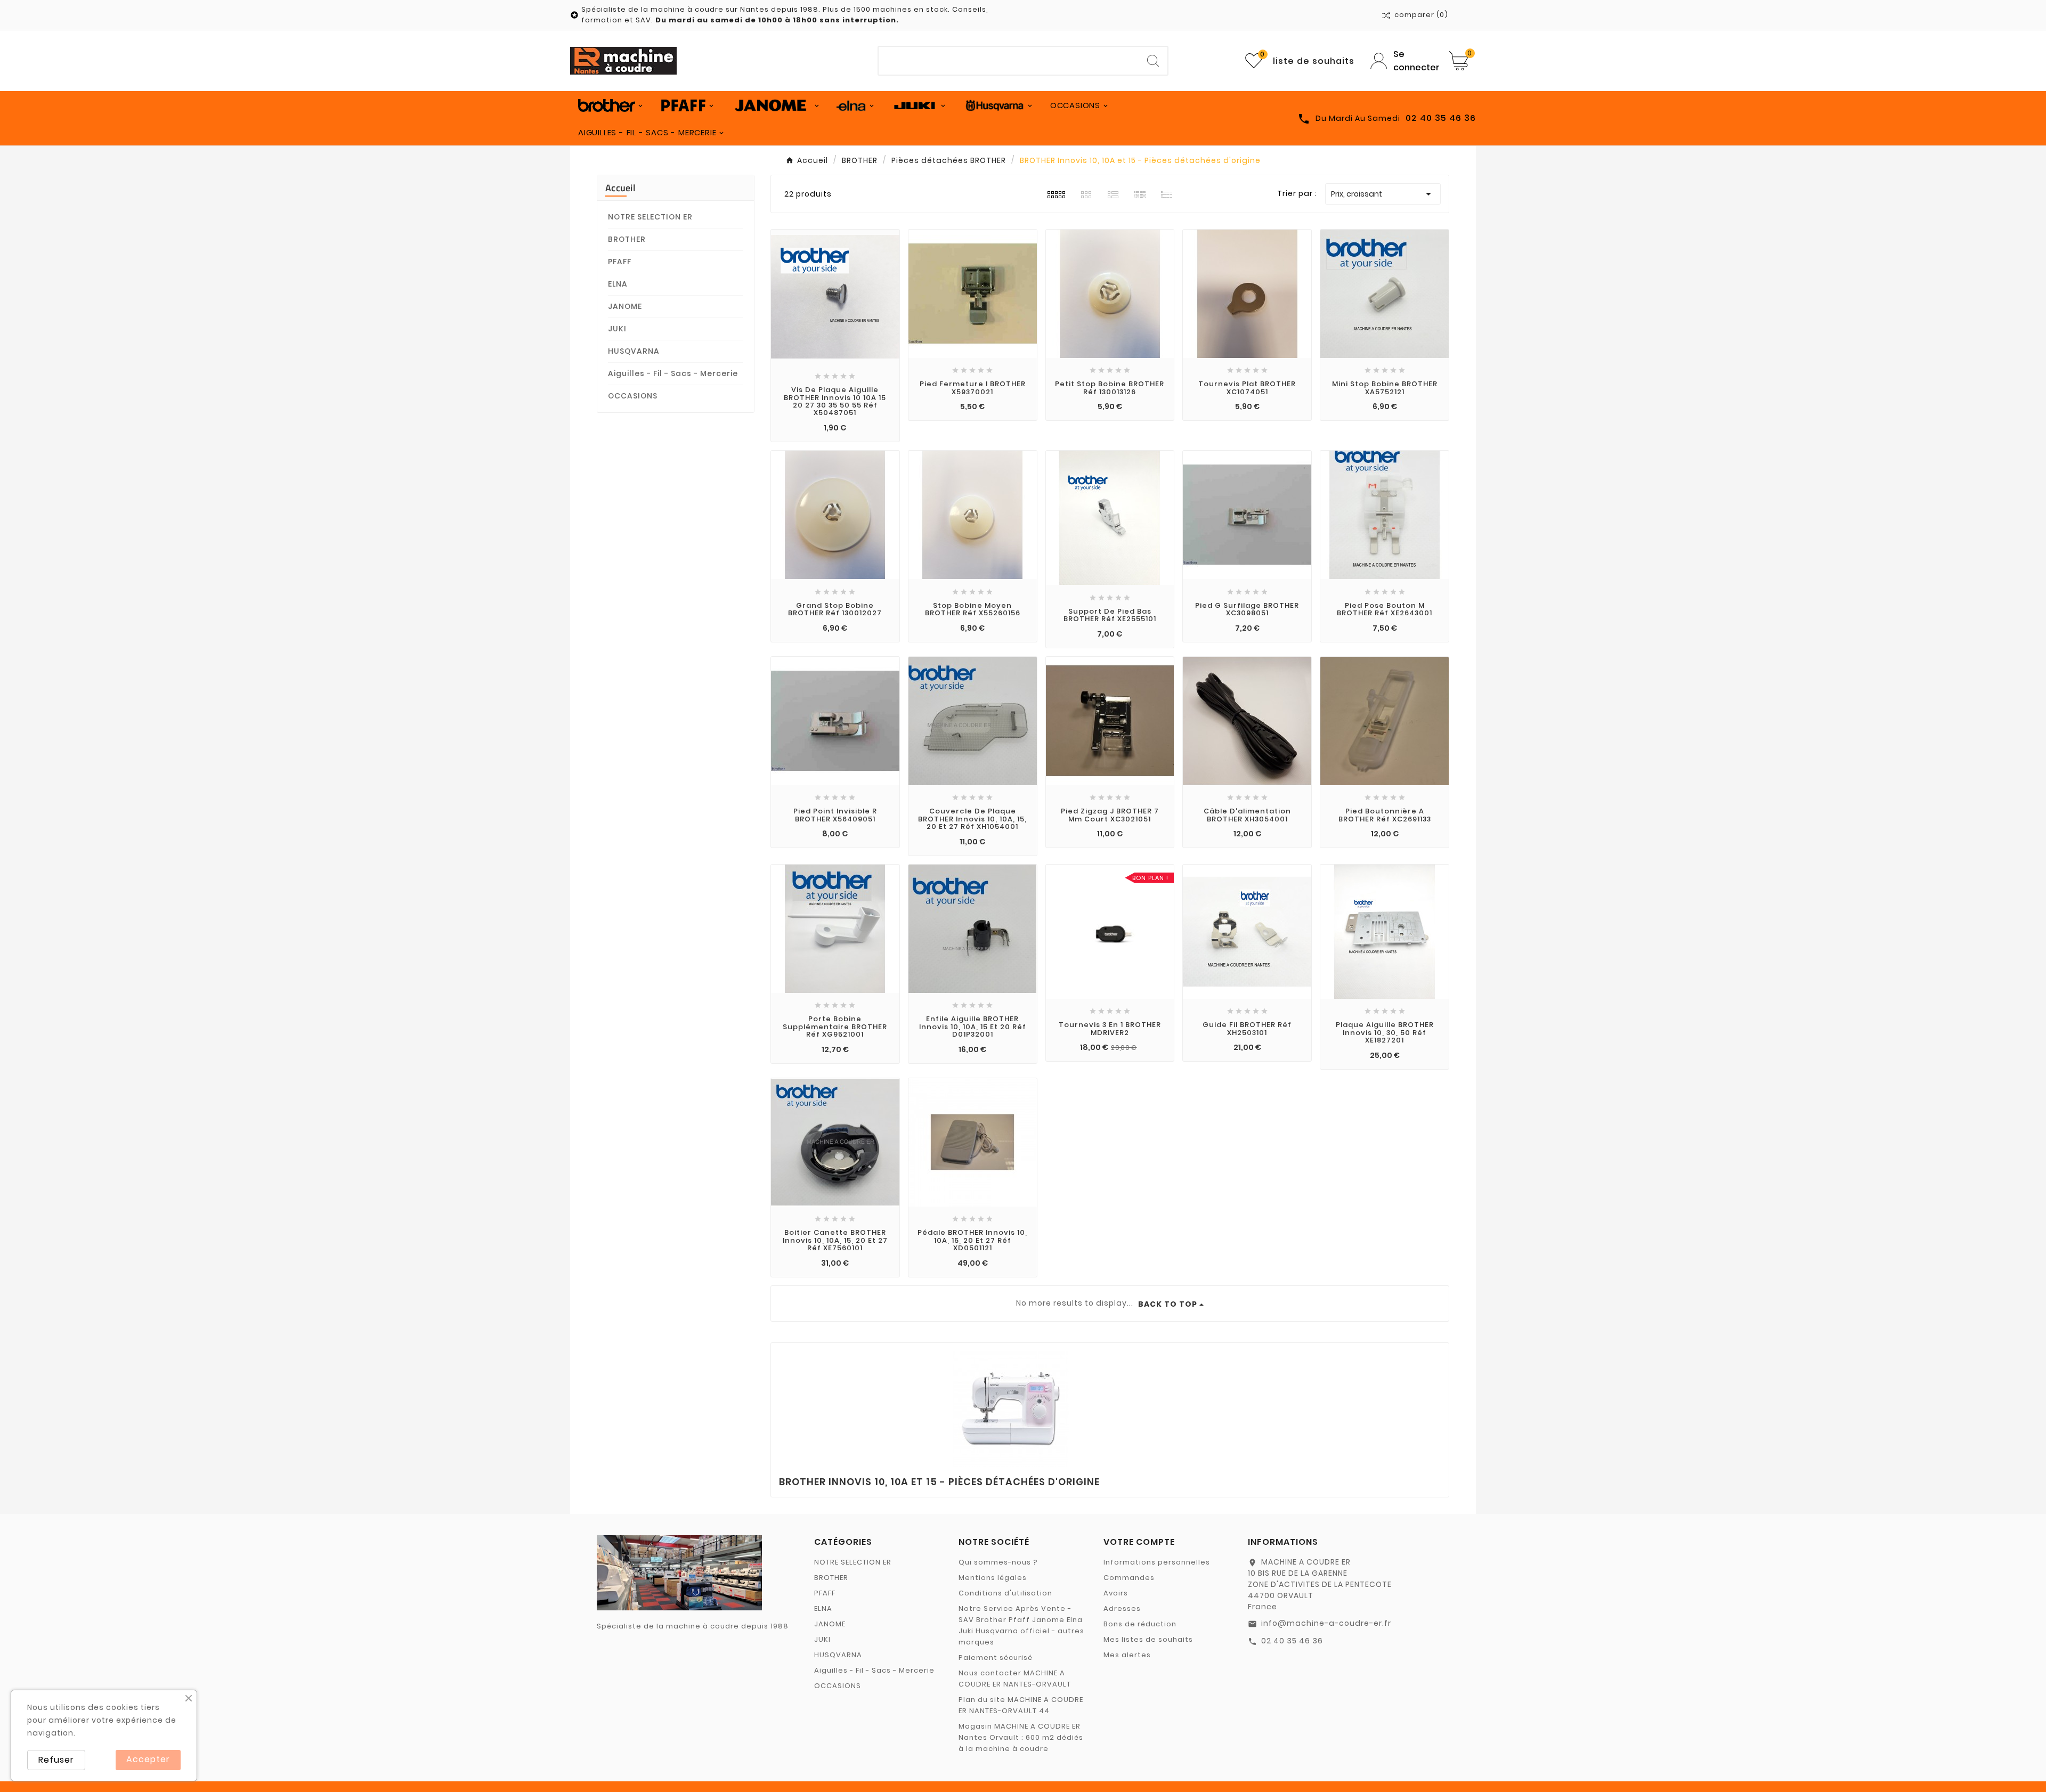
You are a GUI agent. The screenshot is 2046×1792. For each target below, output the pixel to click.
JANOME (625, 306)
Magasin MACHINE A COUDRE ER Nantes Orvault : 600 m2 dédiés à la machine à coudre (1021, 1737)
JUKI (617, 329)
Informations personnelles (1157, 1562)
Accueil (620, 188)
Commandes (1129, 1578)
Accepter (148, 1759)
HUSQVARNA (634, 351)
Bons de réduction (1140, 1624)
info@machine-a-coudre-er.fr (1326, 1623)
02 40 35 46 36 (1292, 1641)
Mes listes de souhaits (1148, 1639)
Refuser (56, 1760)
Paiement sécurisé (996, 1657)
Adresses (1122, 1608)
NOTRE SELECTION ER (650, 217)
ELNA (618, 284)
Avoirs (1116, 1593)
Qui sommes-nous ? (998, 1562)
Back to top (1168, 1304)
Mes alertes (1127, 1655)
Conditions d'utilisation (1005, 1593)
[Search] (1153, 61)
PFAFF (620, 262)
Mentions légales (993, 1578)
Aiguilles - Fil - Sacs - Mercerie (673, 373)
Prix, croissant (1383, 194)
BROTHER (627, 239)
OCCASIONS (633, 396)
